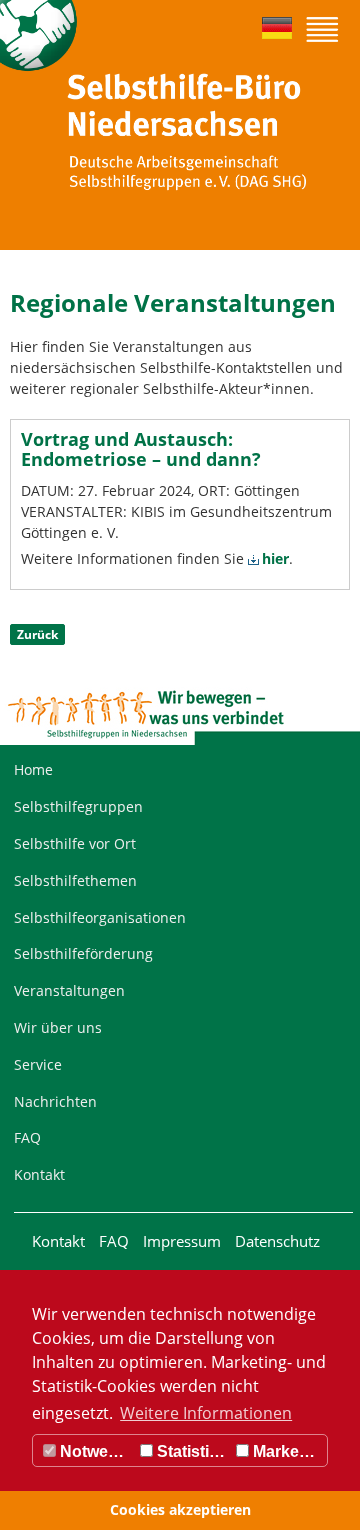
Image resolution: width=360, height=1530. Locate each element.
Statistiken (192, 1451)
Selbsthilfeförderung (83, 953)
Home (33, 769)
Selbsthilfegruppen (78, 806)
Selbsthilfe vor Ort (75, 843)
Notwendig (95, 1451)
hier (275, 558)
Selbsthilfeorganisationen (100, 917)
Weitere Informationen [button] (206, 1413)
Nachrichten (55, 1101)
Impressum (182, 1241)
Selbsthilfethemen (75, 880)
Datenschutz (277, 1241)
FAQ (27, 1137)
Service (38, 1064)
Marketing (288, 1451)
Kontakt (39, 1174)
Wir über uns (58, 1027)
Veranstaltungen (69, 990)
